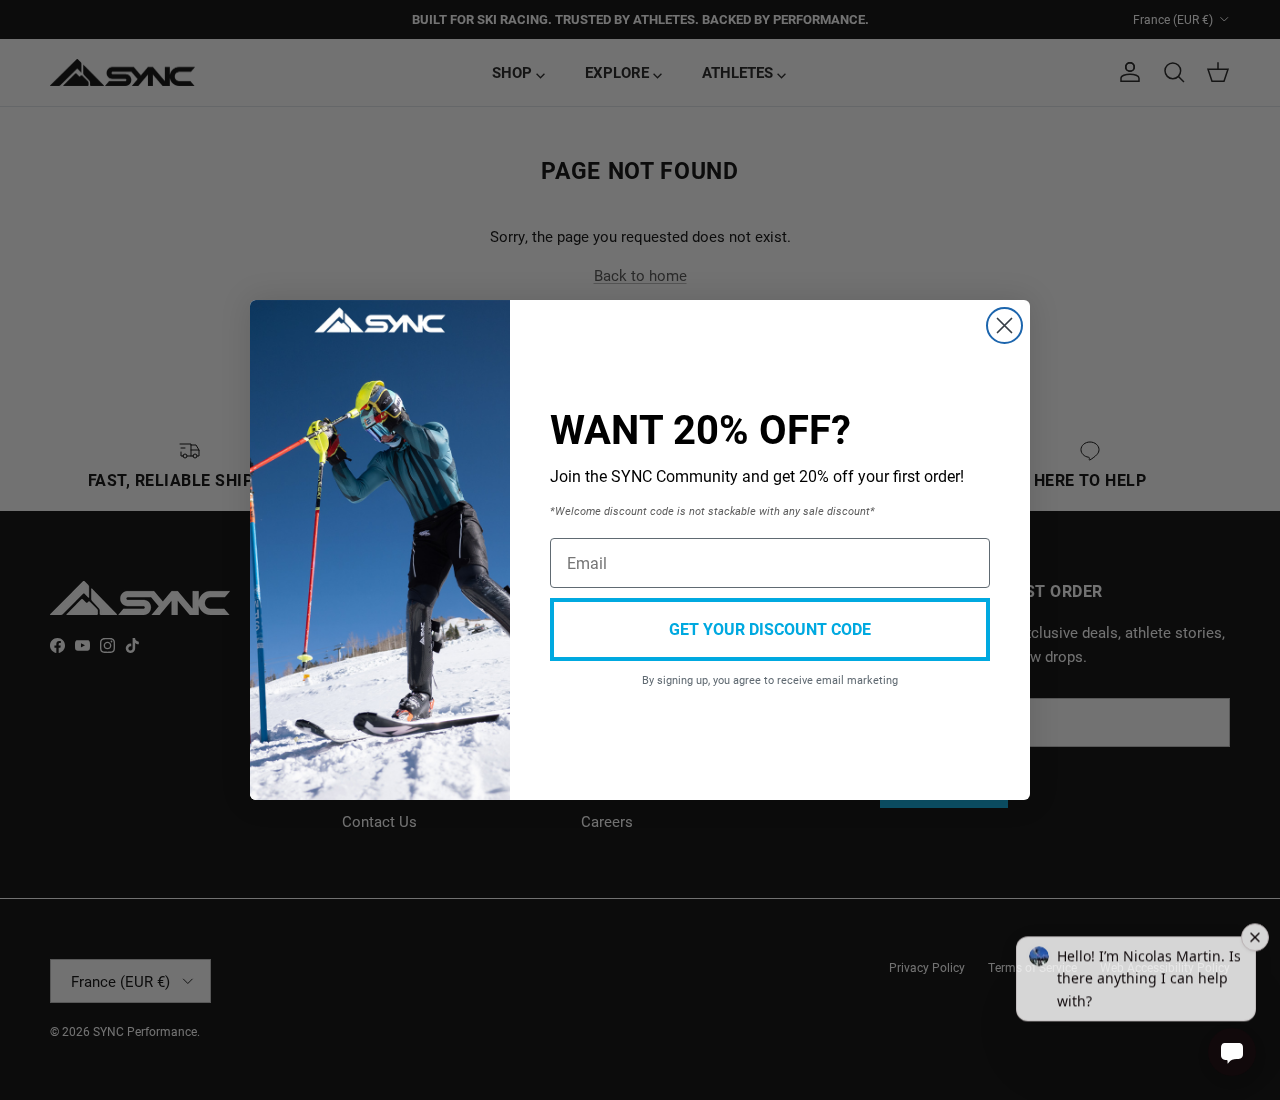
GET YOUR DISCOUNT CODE (770, 628)
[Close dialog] (1004, 325)
